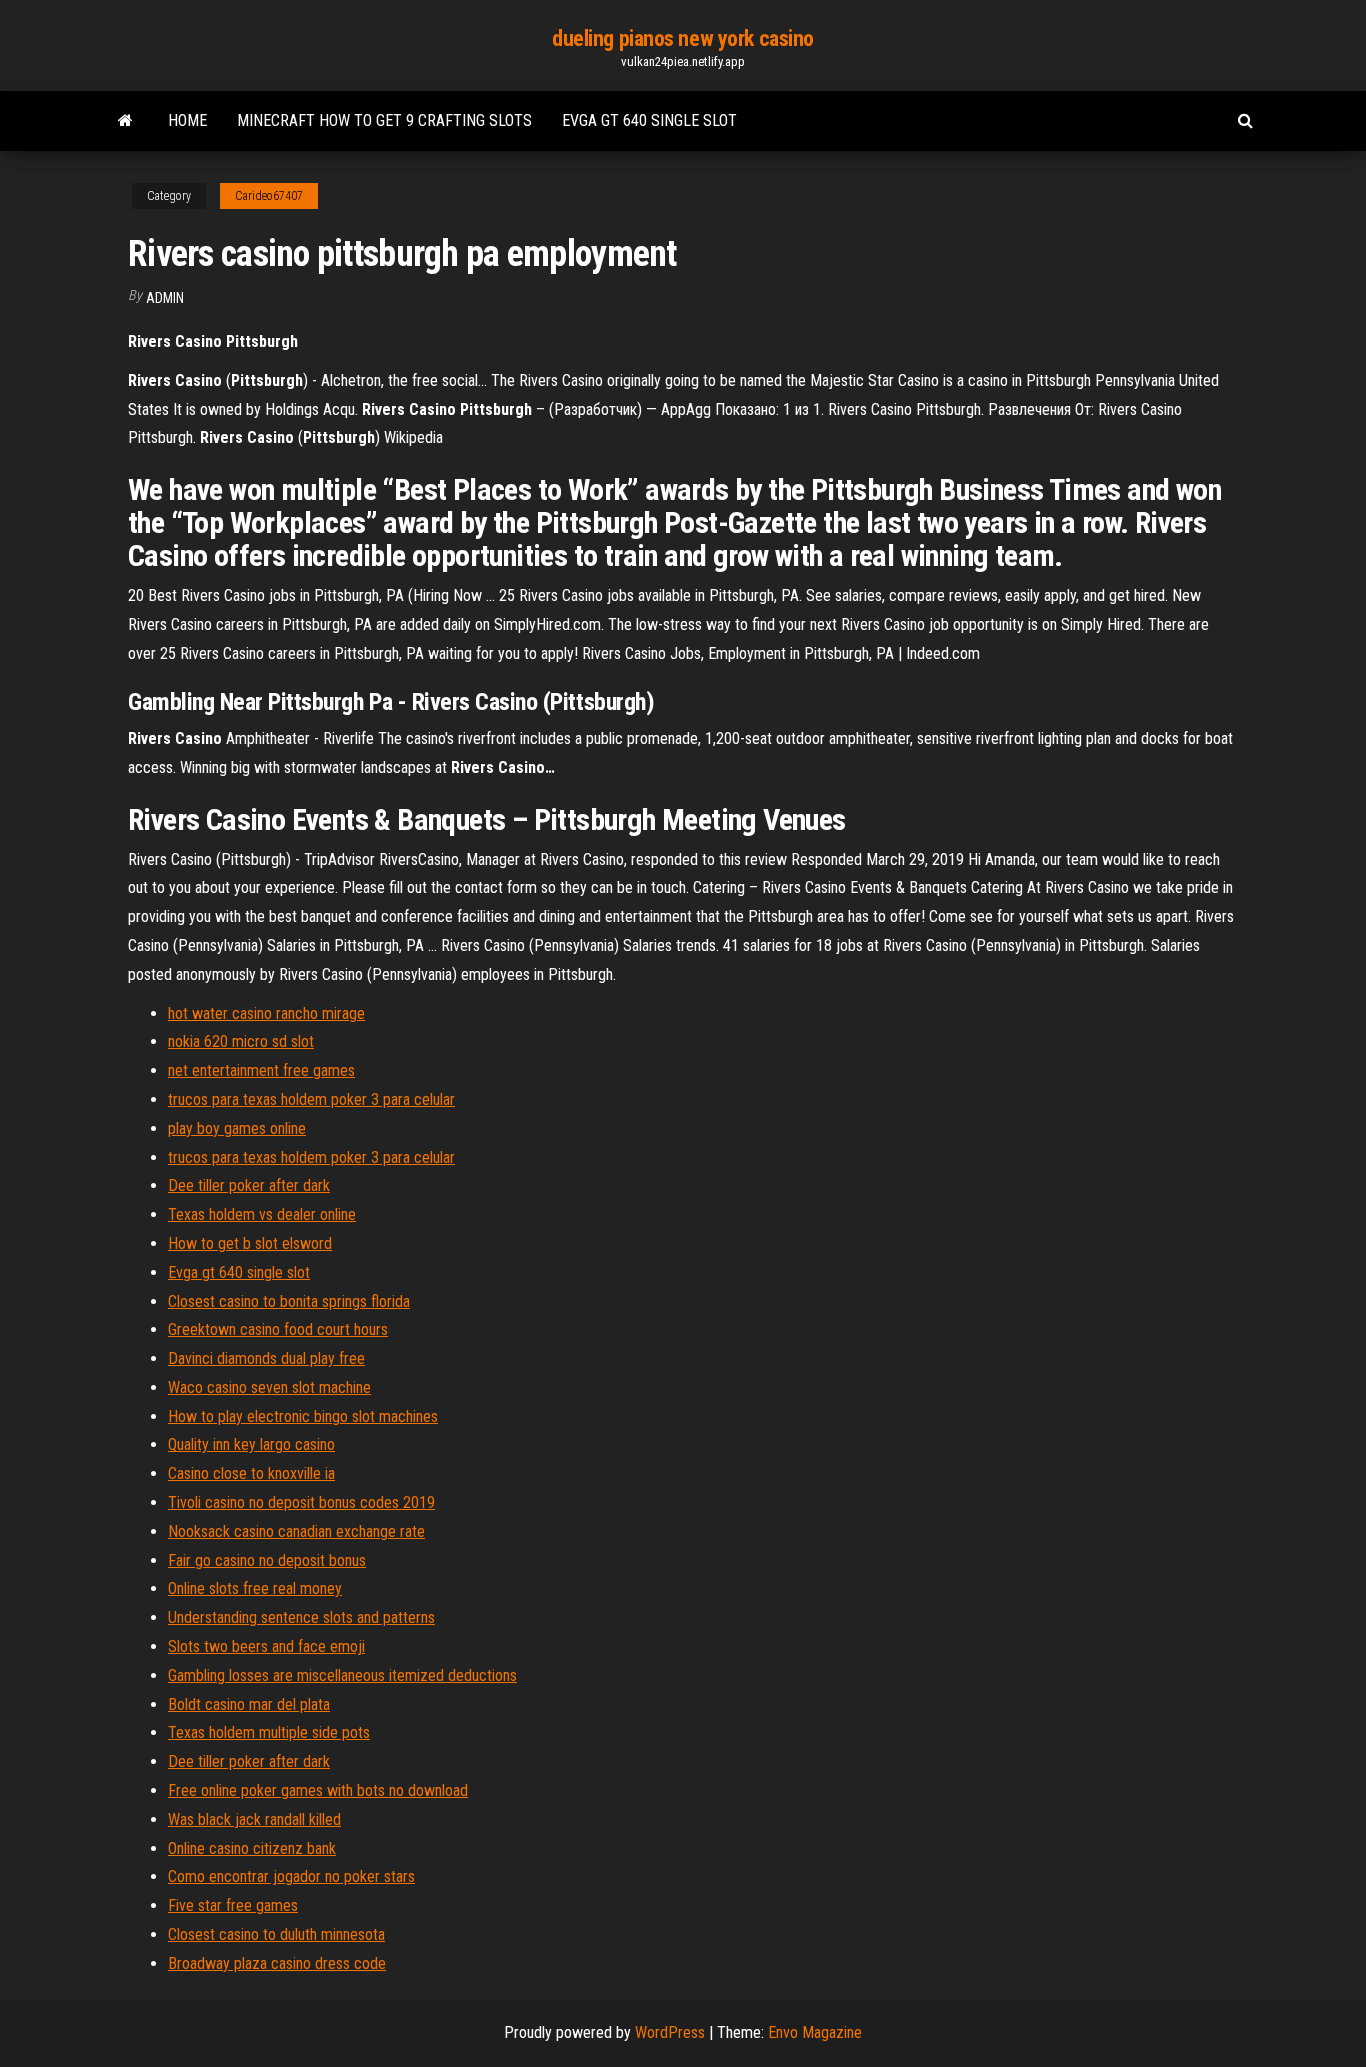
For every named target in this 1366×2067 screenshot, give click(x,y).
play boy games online (237, 1128)
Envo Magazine (815, 2032)
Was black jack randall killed (254, 1819)
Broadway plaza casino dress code (277, 1963)
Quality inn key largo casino (251, 1444)
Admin (165, 298)
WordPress (670, 2032)
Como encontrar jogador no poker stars (291, 1876)
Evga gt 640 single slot (649, 120)
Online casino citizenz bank (252, 1848)
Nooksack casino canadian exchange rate (296, 1531)
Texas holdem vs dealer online (262, 1214)
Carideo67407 (269, 196)
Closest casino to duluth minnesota (276, 1934)
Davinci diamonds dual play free (266, 1358)
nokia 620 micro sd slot (241, 1041)
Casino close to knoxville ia (251, 1473)
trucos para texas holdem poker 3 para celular (311, 1099)
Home (187, 120)
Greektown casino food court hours (278, 1329)
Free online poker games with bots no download (318, 1790)
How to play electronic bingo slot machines (303, 1416)
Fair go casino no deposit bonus (267, 1560)
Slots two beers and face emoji (266, 1646)
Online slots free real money (255, 1588)
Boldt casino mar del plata (249, 1704)
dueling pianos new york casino (683, 38)
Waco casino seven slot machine (269, 1387)
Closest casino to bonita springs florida (289, 1301)
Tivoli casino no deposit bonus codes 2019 (301, 1502)
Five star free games (233, 1905)
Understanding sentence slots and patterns (301, 1617)
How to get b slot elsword (250, 1243)
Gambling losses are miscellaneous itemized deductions (342, 1675)
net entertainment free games (261, 1070)
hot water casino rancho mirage (266, 1013)
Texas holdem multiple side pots (269, 1732)
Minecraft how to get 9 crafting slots (384, 120)
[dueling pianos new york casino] (125, 121)
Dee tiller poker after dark (249, 1185)
